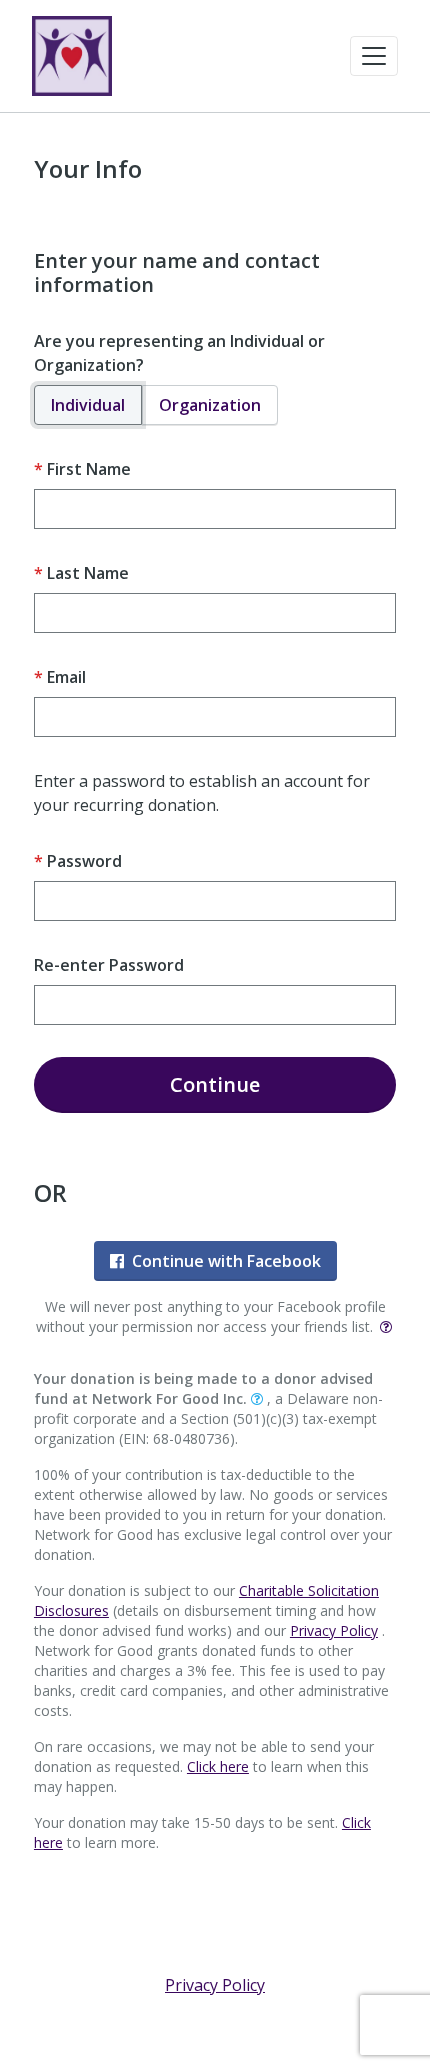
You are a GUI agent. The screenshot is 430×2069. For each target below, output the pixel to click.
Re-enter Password (109, 965)
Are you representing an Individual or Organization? (179, 353)
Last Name (88, 573)
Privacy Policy (334, 1630)
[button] (374, 56)
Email (66, 677)
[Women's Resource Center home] (72, 56)
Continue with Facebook (226, 1261)
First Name (89, 469)
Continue (215, 1084)
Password (84, 861)
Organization (210, 405)
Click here (218, 1766)
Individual (88, 405)
